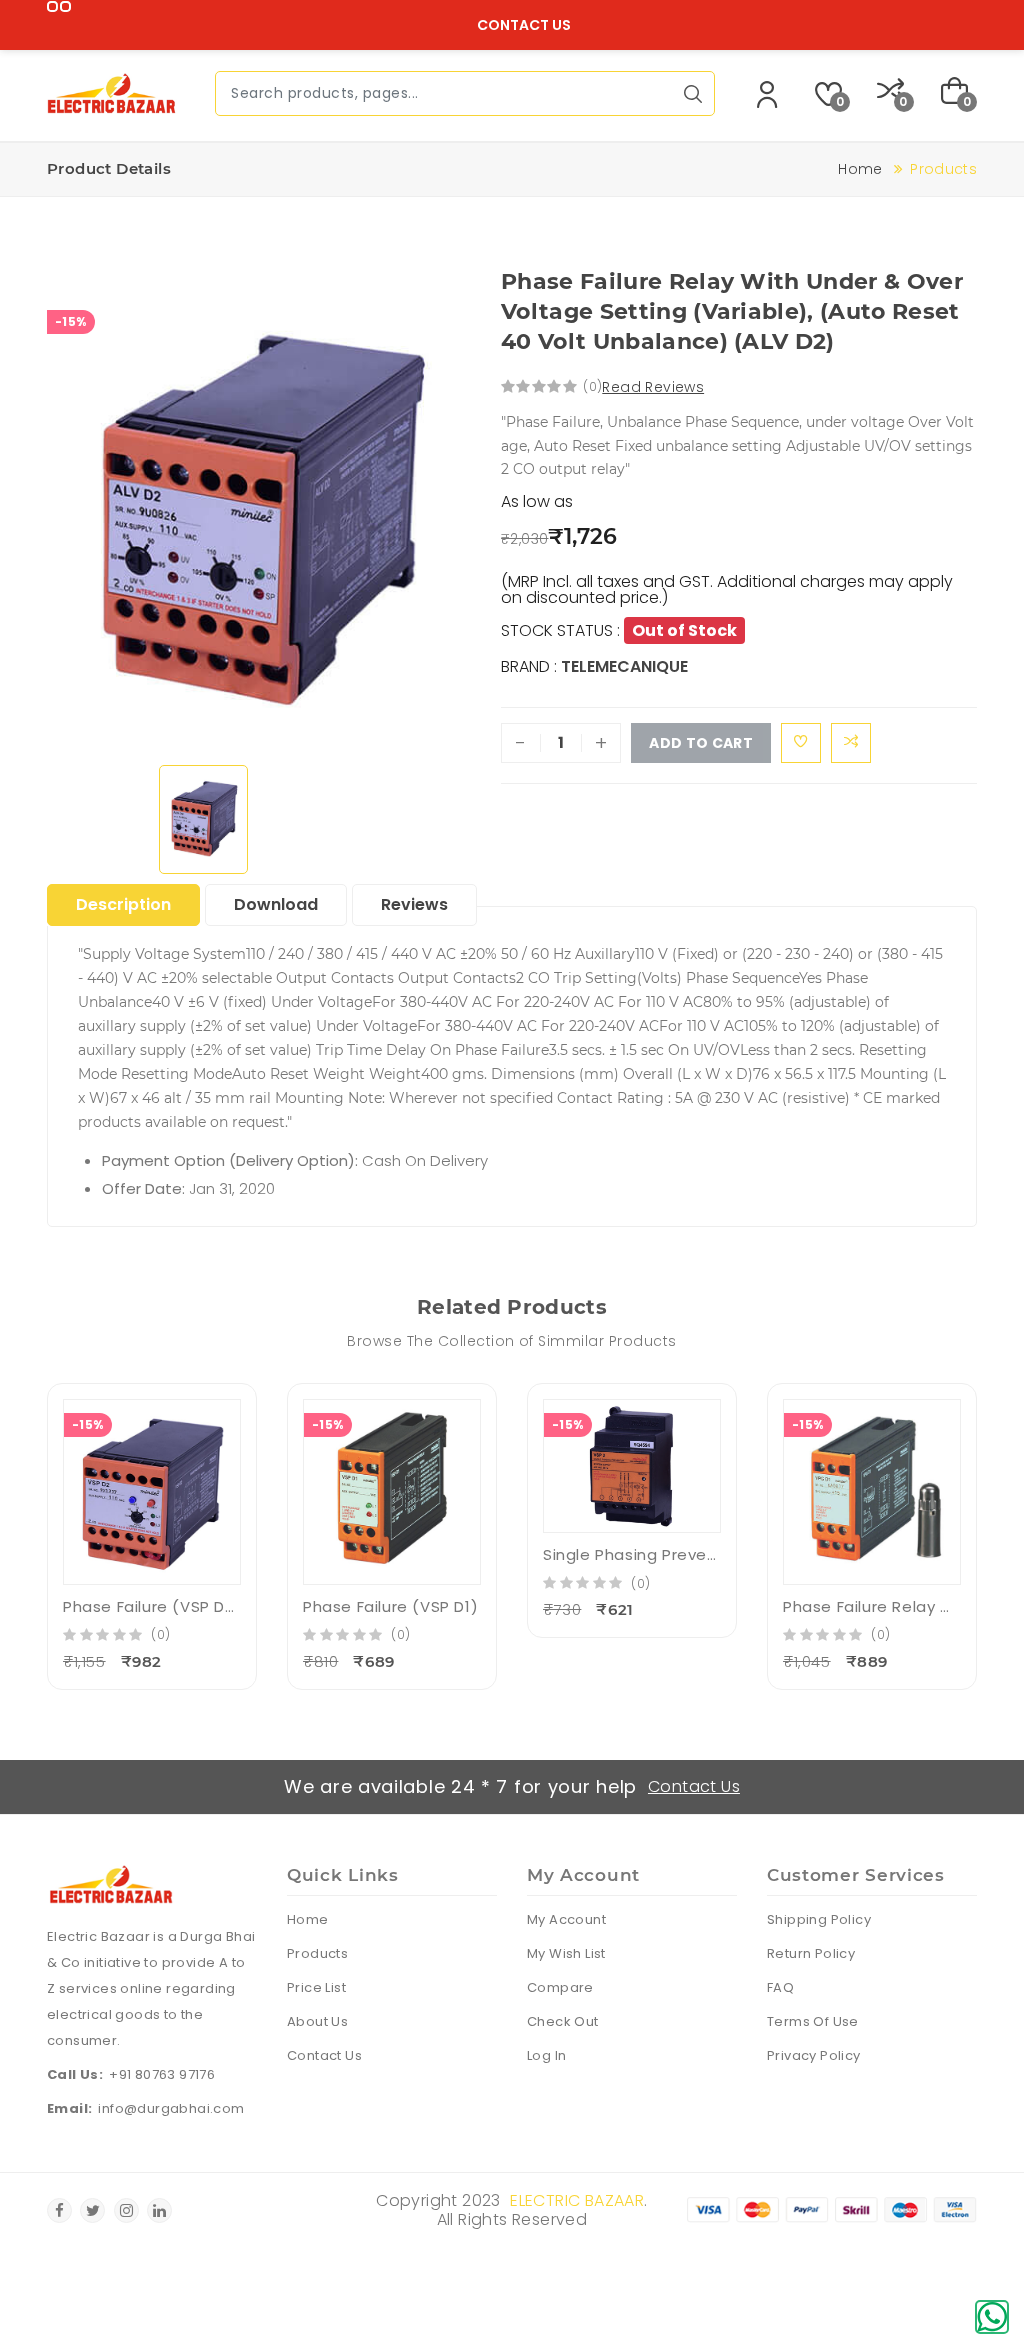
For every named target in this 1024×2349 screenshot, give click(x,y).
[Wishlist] (801, 743)
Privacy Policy (814, 2055)
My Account (566, 1919)
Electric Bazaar (577, 2200)
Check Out (563, 2021)
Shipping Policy (819, 1919)
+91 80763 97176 (162, 2074)
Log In (546, 2055)
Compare (560, 1987)
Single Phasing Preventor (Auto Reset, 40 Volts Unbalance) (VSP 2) (632, 1554)
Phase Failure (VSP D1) (390, 1606)
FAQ (780, 1987)
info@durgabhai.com (171, 2108)
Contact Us (524, 25)
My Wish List (566, 1953)
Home (860, 169)
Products (317, 1953)
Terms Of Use (813, 2021)
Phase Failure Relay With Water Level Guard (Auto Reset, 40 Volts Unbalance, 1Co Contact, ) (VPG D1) (872, 1606)
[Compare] (851, 743)
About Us (317, 2021)
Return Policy (811, 1953)
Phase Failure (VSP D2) (152, 1606)
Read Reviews (653, 387)
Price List (316, 1987)
